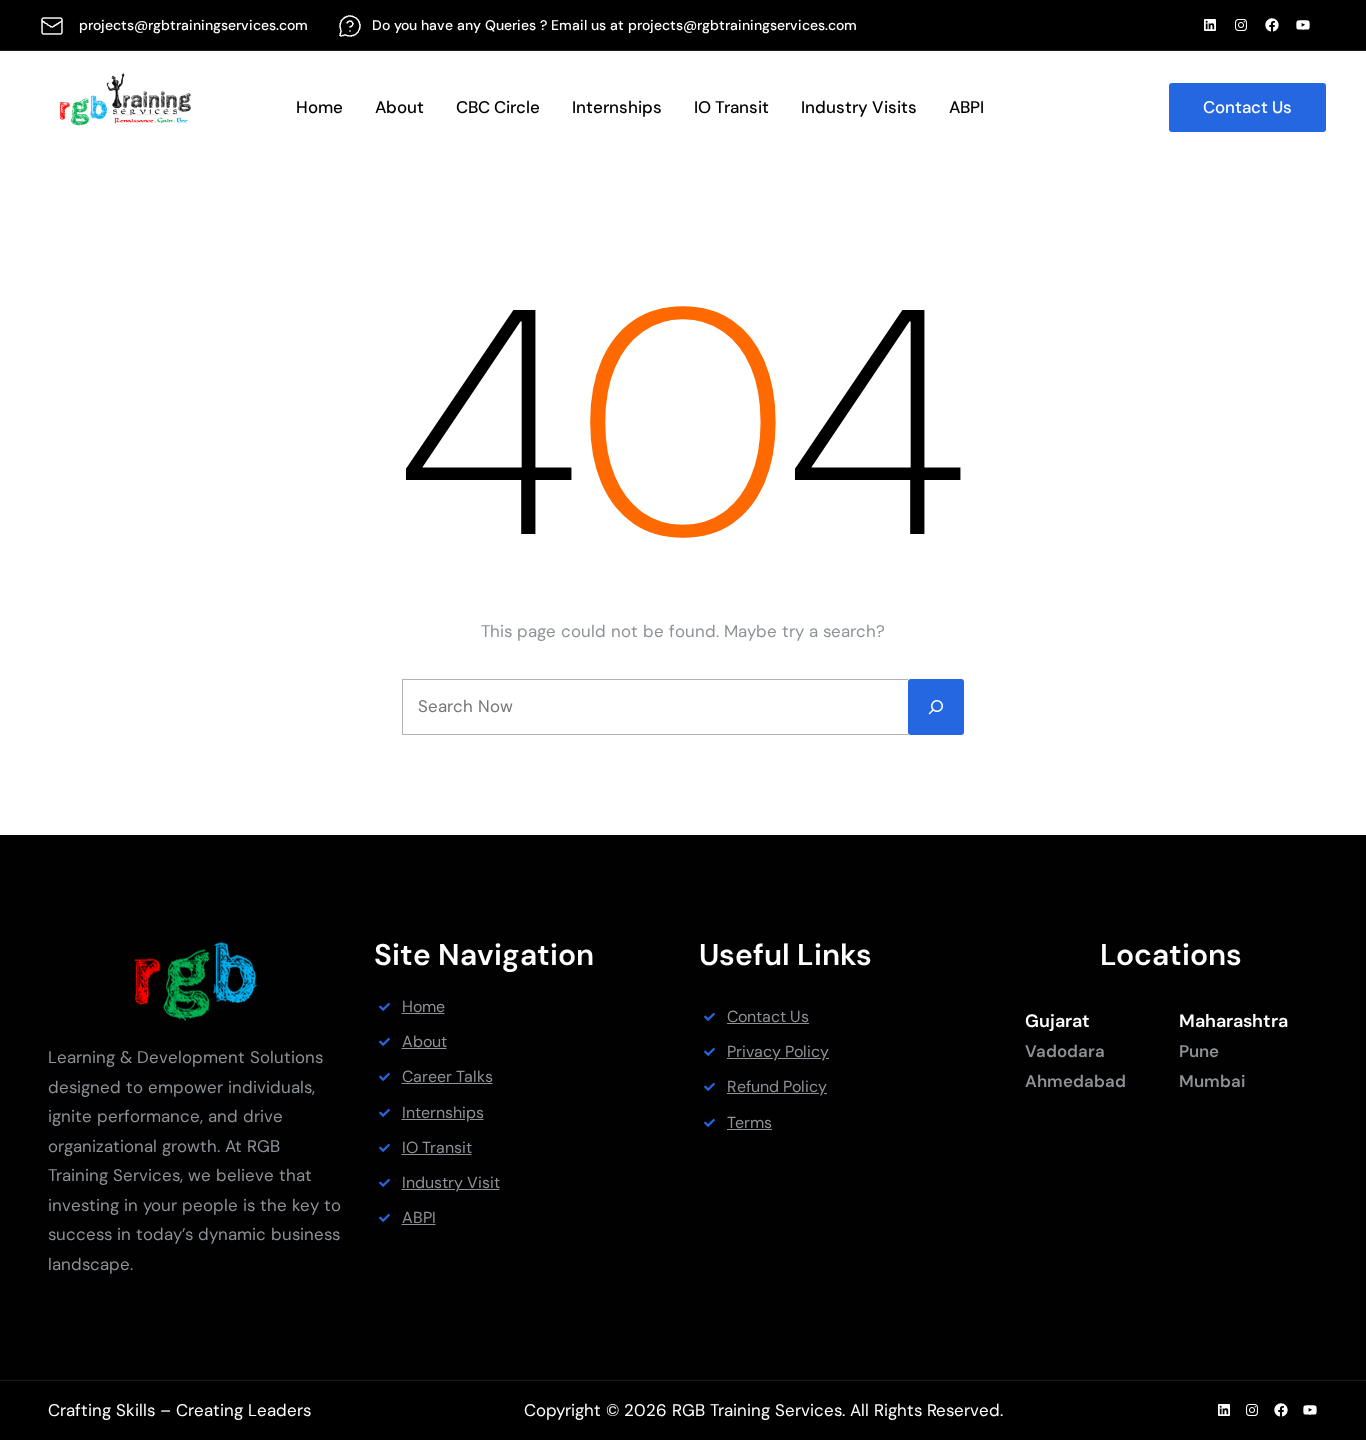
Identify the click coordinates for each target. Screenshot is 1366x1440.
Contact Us (1247, 107)
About (424, 1041)
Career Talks (447, 1076)
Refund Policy (777, 1086)
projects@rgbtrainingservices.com (193, 25)
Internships (443, 1112)
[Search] (936, 707)
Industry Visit (451, 1182)
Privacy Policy (778, 1051)
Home (423, 1006)
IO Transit (437, 1147)
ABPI (419, 1217)
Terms (749, 1122)
